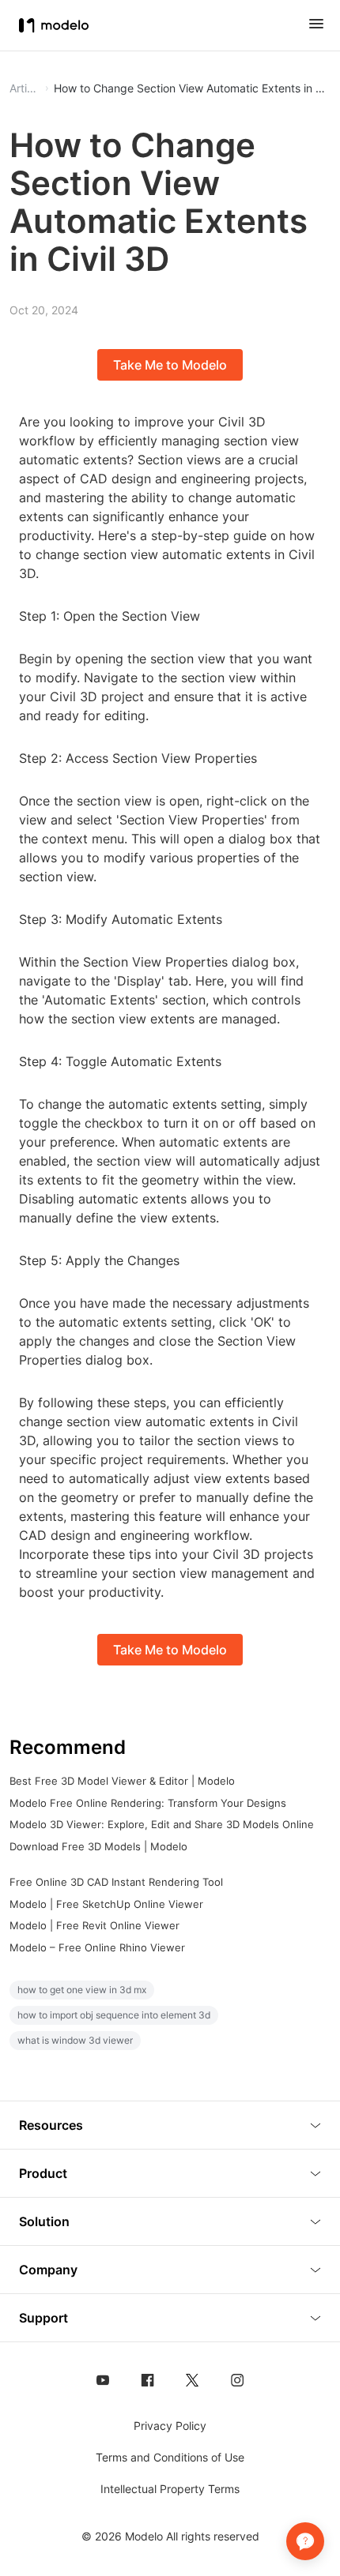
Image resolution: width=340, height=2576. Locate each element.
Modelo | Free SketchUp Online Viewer (106, 1904)
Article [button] (25, 88)
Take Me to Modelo (170, 365)
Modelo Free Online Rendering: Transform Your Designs (148, 1803)
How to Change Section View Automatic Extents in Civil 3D (192, 88)
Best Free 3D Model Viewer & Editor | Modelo (122, 1781)
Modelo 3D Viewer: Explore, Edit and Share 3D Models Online (162, 1824)
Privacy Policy (170, 2426)
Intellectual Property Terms (170, 2489)
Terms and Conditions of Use (170, 2457)
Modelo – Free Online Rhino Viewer (97, 1947)
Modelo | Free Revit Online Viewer (94, 1925)
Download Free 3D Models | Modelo (98, 1846)
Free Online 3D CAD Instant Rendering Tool (116, 1882)
